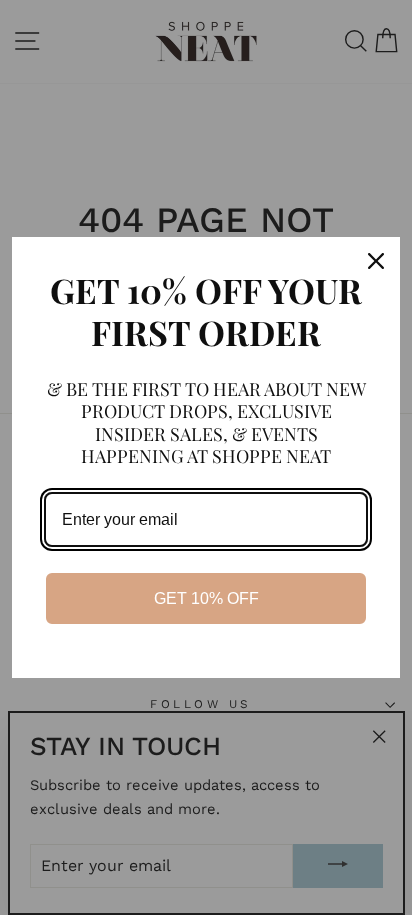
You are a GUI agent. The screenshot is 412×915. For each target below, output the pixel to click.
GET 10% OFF (206, 598)
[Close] (376, 261)
